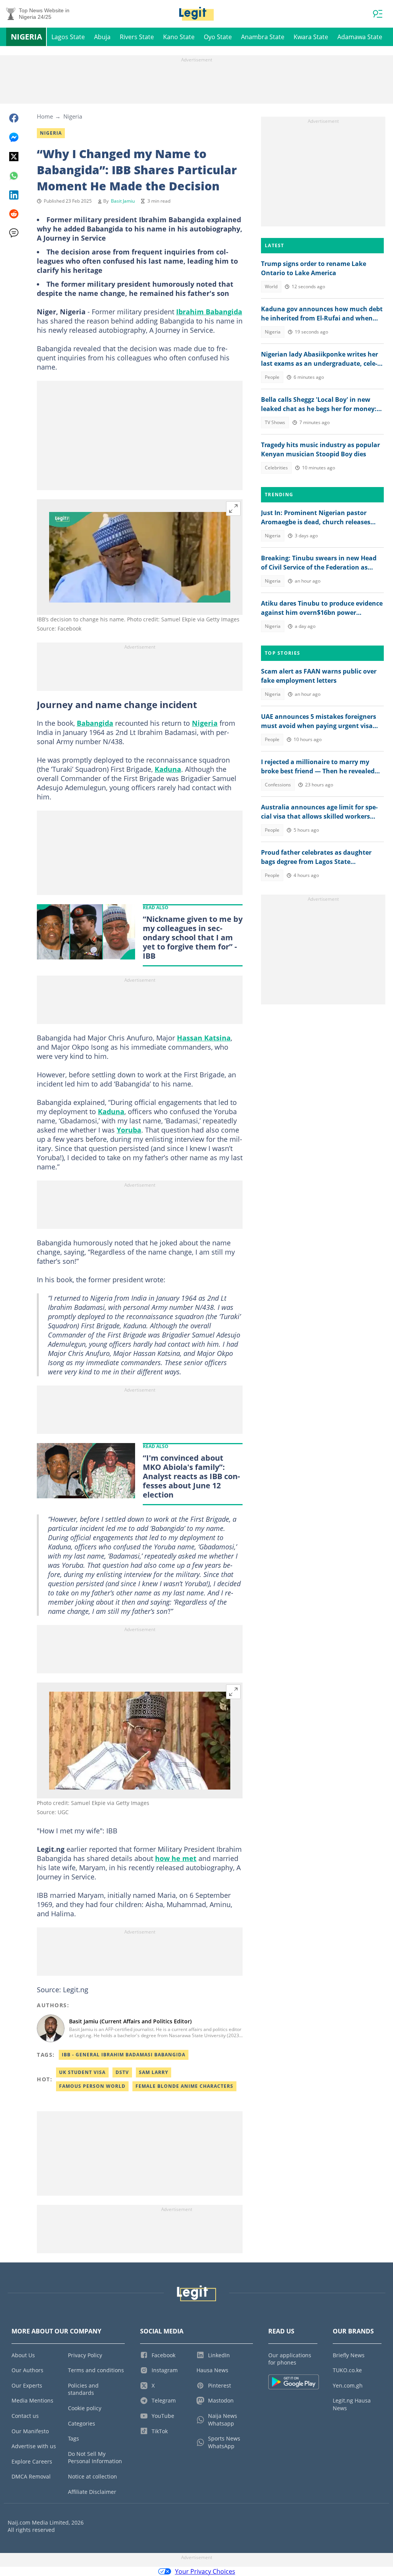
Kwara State (311, 37)
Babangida (95, 723)
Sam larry (154, 2072)
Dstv (122, 2072)
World (271, 286)
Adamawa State (360, 37)
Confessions (278, 785)
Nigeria (26, 37)
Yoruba (129, 1130)
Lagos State (68, 37)
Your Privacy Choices (205, 2571)
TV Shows (275, 422)
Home (45, 116)
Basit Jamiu (123, 201)
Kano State (179, 37)
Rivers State (137, 37)
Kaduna (168, 769)
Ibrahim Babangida (209, 312)
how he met (176, 1858)
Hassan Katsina (204, 1038)
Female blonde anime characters (184, 2086)
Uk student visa (82, 2072)
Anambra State (263, 37)
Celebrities (276, 468)
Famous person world (92, 2086)
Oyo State (218, 37)
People (272, 377)
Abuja (102, 37)
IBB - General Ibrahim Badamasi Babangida (124, 2055)
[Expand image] (233, 509)
